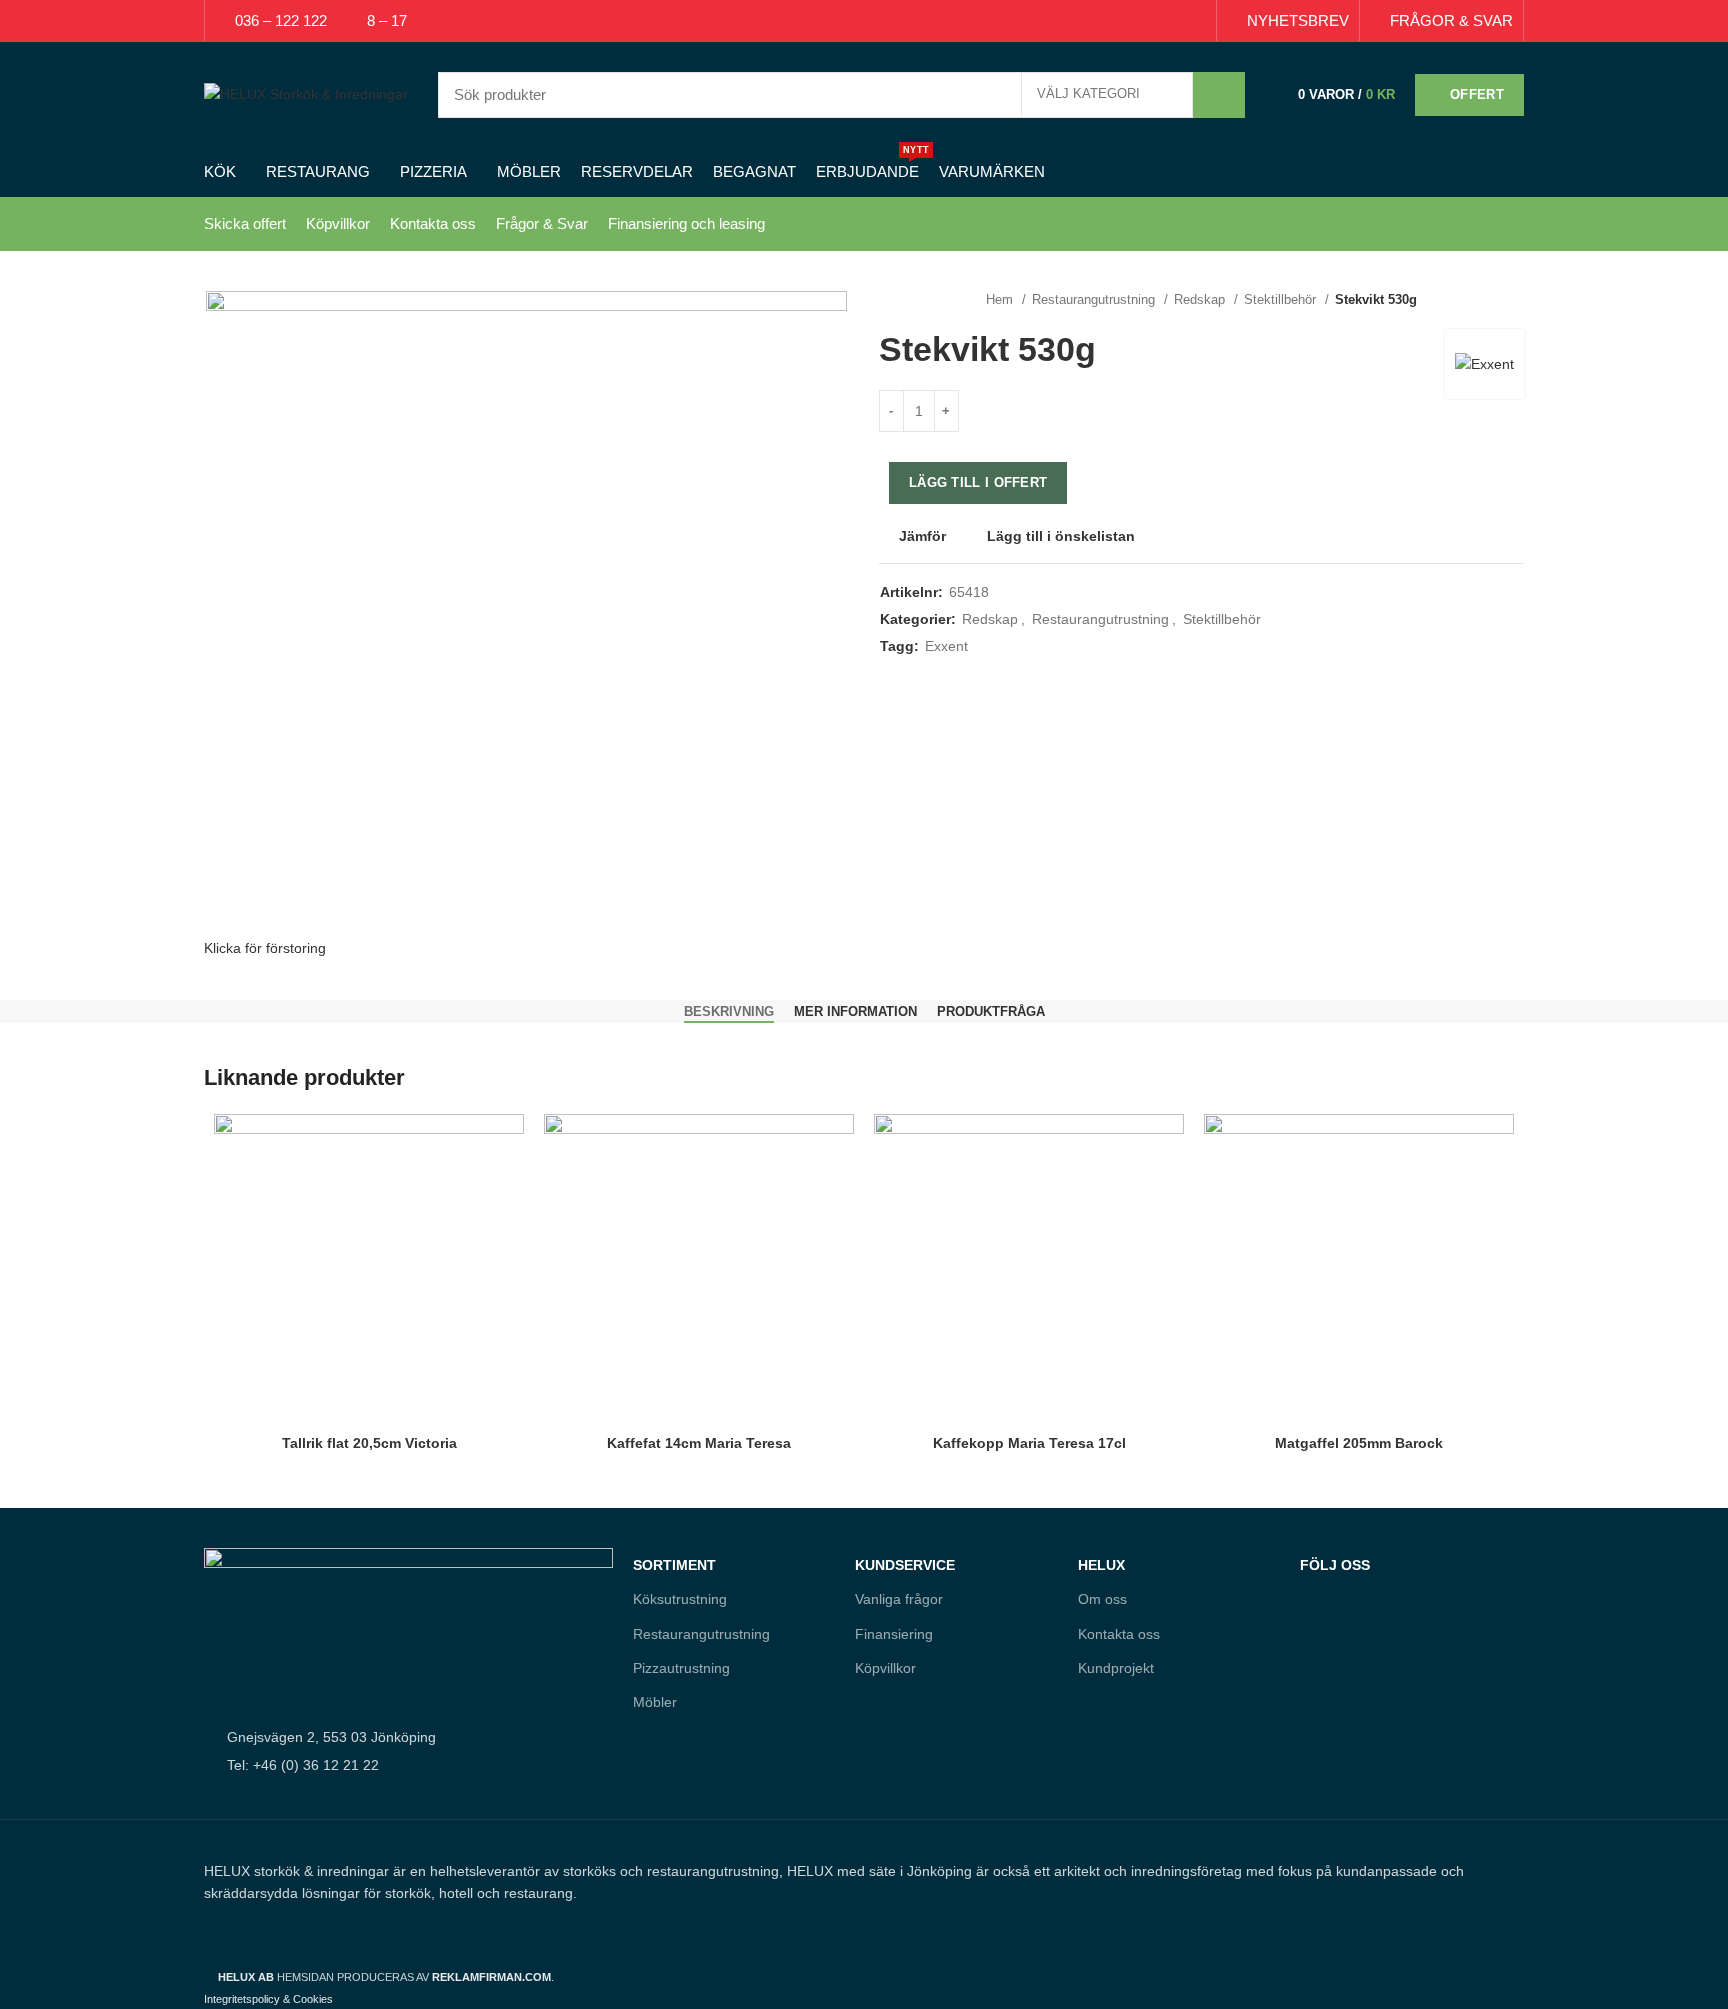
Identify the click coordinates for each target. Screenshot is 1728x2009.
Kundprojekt (1116, 1668)
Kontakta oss (433, 223)
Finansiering (894, 1634)
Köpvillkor (338, 223)
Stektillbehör (1282, 299)
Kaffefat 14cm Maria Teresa (699, 1443)
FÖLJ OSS (1335, 1565)
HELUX (1101, 1565)
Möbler (655, 1702)
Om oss (1102, 1599)
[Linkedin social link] (1171, 21)
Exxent (946, 646)
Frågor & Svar (542, 223)
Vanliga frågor (899, 1599)
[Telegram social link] (1194, 21)
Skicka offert (245, 223)
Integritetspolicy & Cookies (268, 1999)
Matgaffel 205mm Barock (1359, 1443)
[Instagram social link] (1357, 1652)
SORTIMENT (674, 1565)
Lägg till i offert (978, 482)
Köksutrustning (680, 1599)
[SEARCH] (1219, 95)
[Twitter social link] (1125, 21)
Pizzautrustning (681, 1668)
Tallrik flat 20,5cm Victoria (369, 1443)
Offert (1477, 94)
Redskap (1201, 299)
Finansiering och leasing (686, 223)
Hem (1001, 299)
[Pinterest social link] (1148, 21)
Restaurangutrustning (1095, 299)
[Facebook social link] (1102, 21)
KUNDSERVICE (905, 1565)
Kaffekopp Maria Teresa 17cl (1029, 1443)
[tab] (729, 1012)
